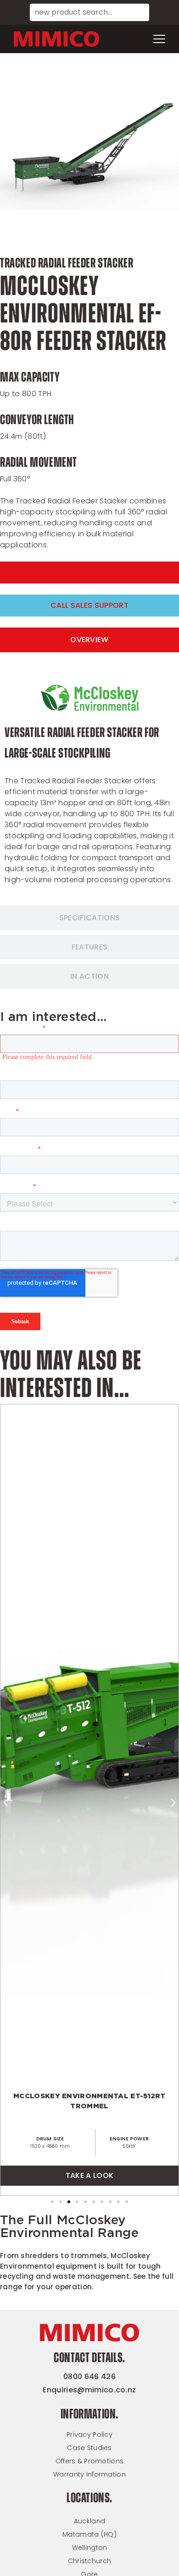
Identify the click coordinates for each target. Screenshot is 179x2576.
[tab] (89, 640)
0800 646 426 (89, 2377)
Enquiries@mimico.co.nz (89, 2390)
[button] (6, 1803)
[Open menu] (159, 39)
